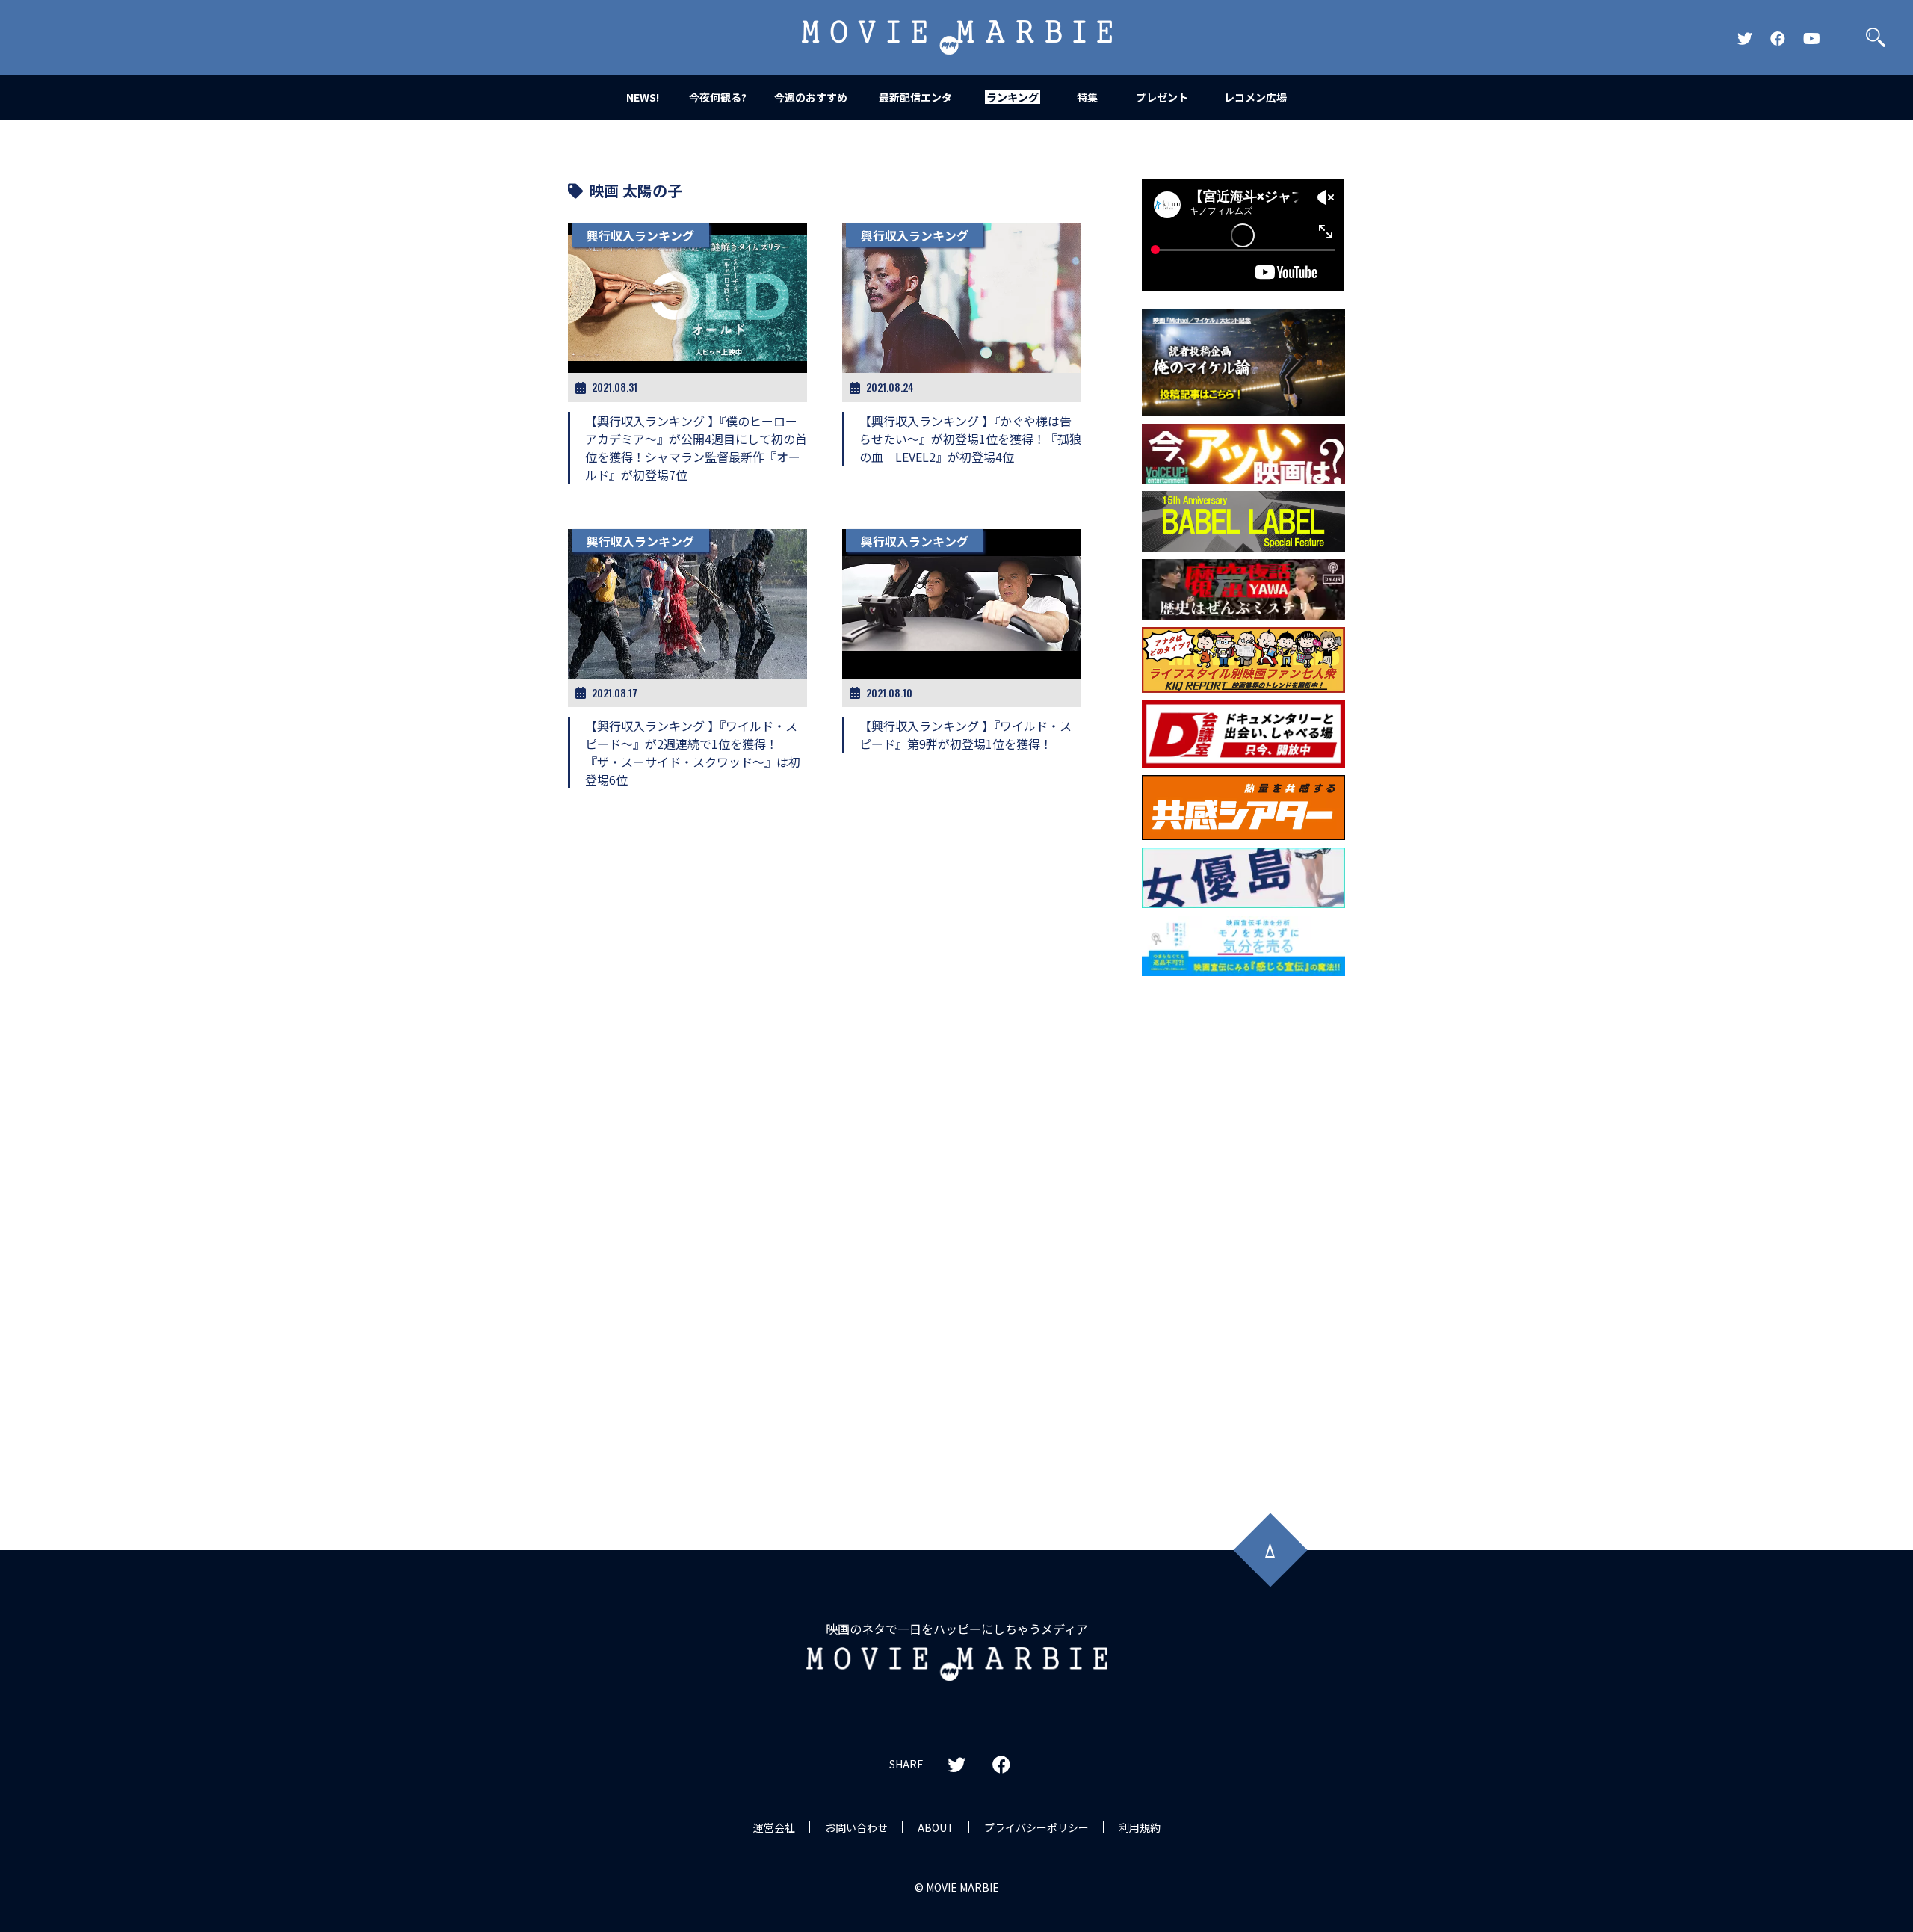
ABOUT (936, 1827)
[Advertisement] (1243, 1224)
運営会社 (774, 1827)
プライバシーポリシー (1036, 1827)
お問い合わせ (856, 1827)
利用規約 (1140, 1827)
